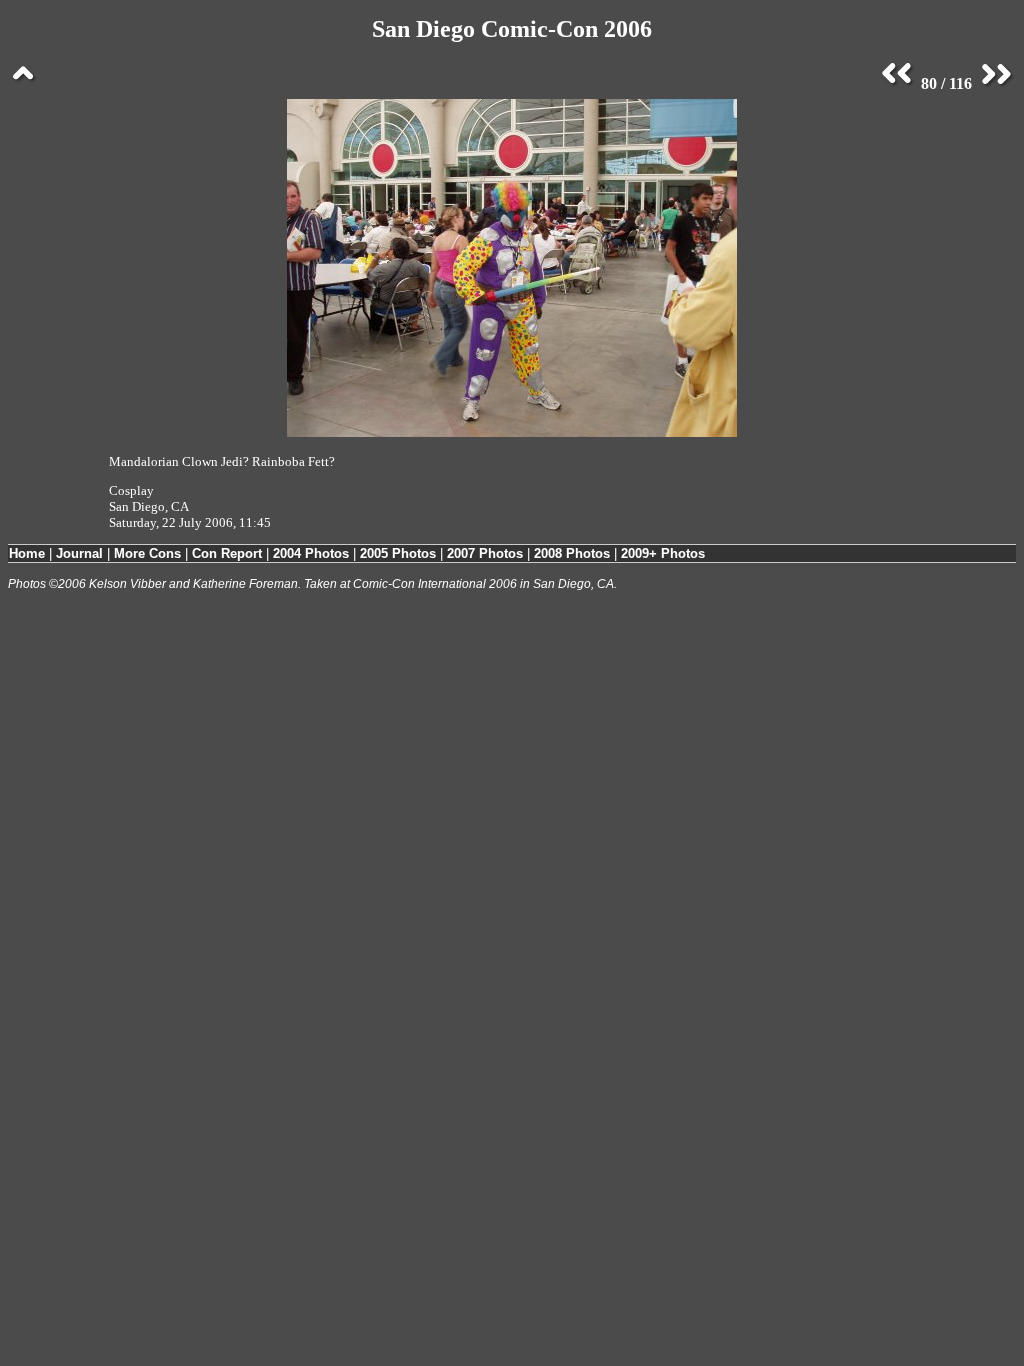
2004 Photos (311, 553)
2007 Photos (485, 553)
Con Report (227, 553)
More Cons (147, 553)
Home (27, 553)
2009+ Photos (663, 553)
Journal (79, 553)
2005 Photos (398, 553)
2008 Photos (572, 553)
